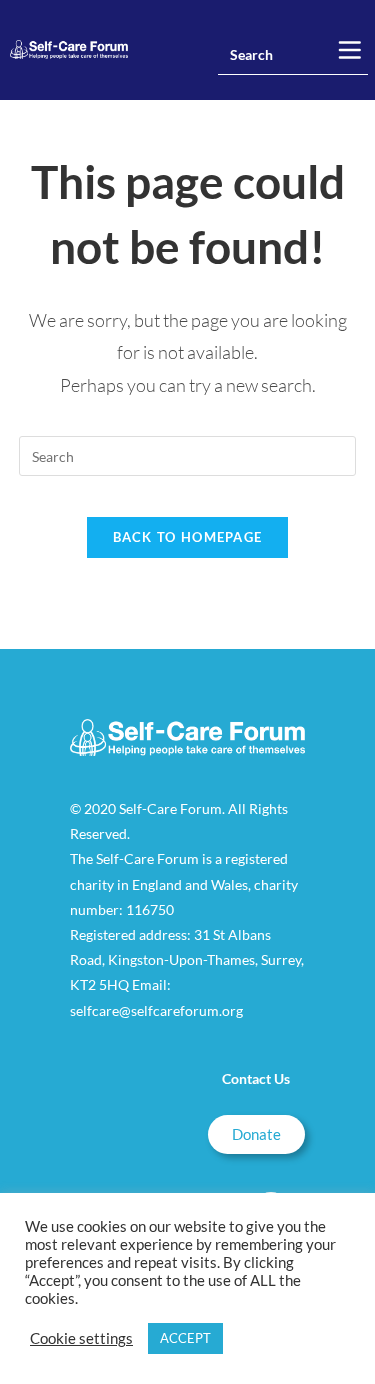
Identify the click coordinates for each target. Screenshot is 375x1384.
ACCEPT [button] (185, 1338)
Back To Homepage (188, 537)
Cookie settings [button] (81, 1338)
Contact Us (256, 1078)
